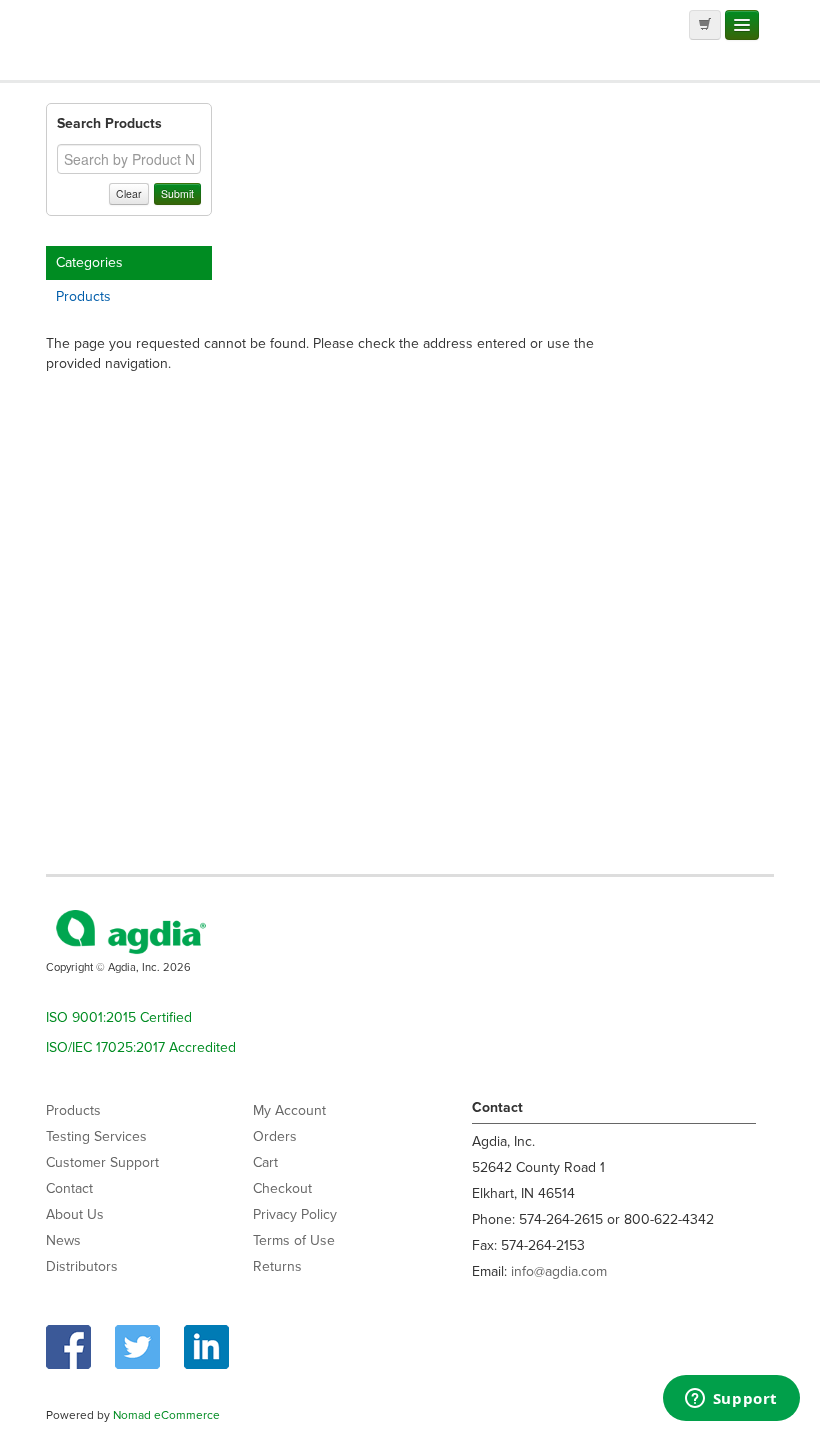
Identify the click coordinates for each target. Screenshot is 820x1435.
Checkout (282, 1188)
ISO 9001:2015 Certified (119, 1017)
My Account (289, 1110)
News (63, 1240)
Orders (275, 1136)
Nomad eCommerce (166, 1415)
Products (83, 296)
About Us (75, 1214)
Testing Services (96, 1136)
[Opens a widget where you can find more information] (731, 1400)
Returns (277, 1266)
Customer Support (102, 1162)
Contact (69, 1188)
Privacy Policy (295, 1214)
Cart (265, 1162)
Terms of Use (294, 1240)
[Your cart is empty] (705, 25)
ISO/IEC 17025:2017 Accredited (141, 1047)
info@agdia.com (559, 1271)
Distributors (82, 1266)
